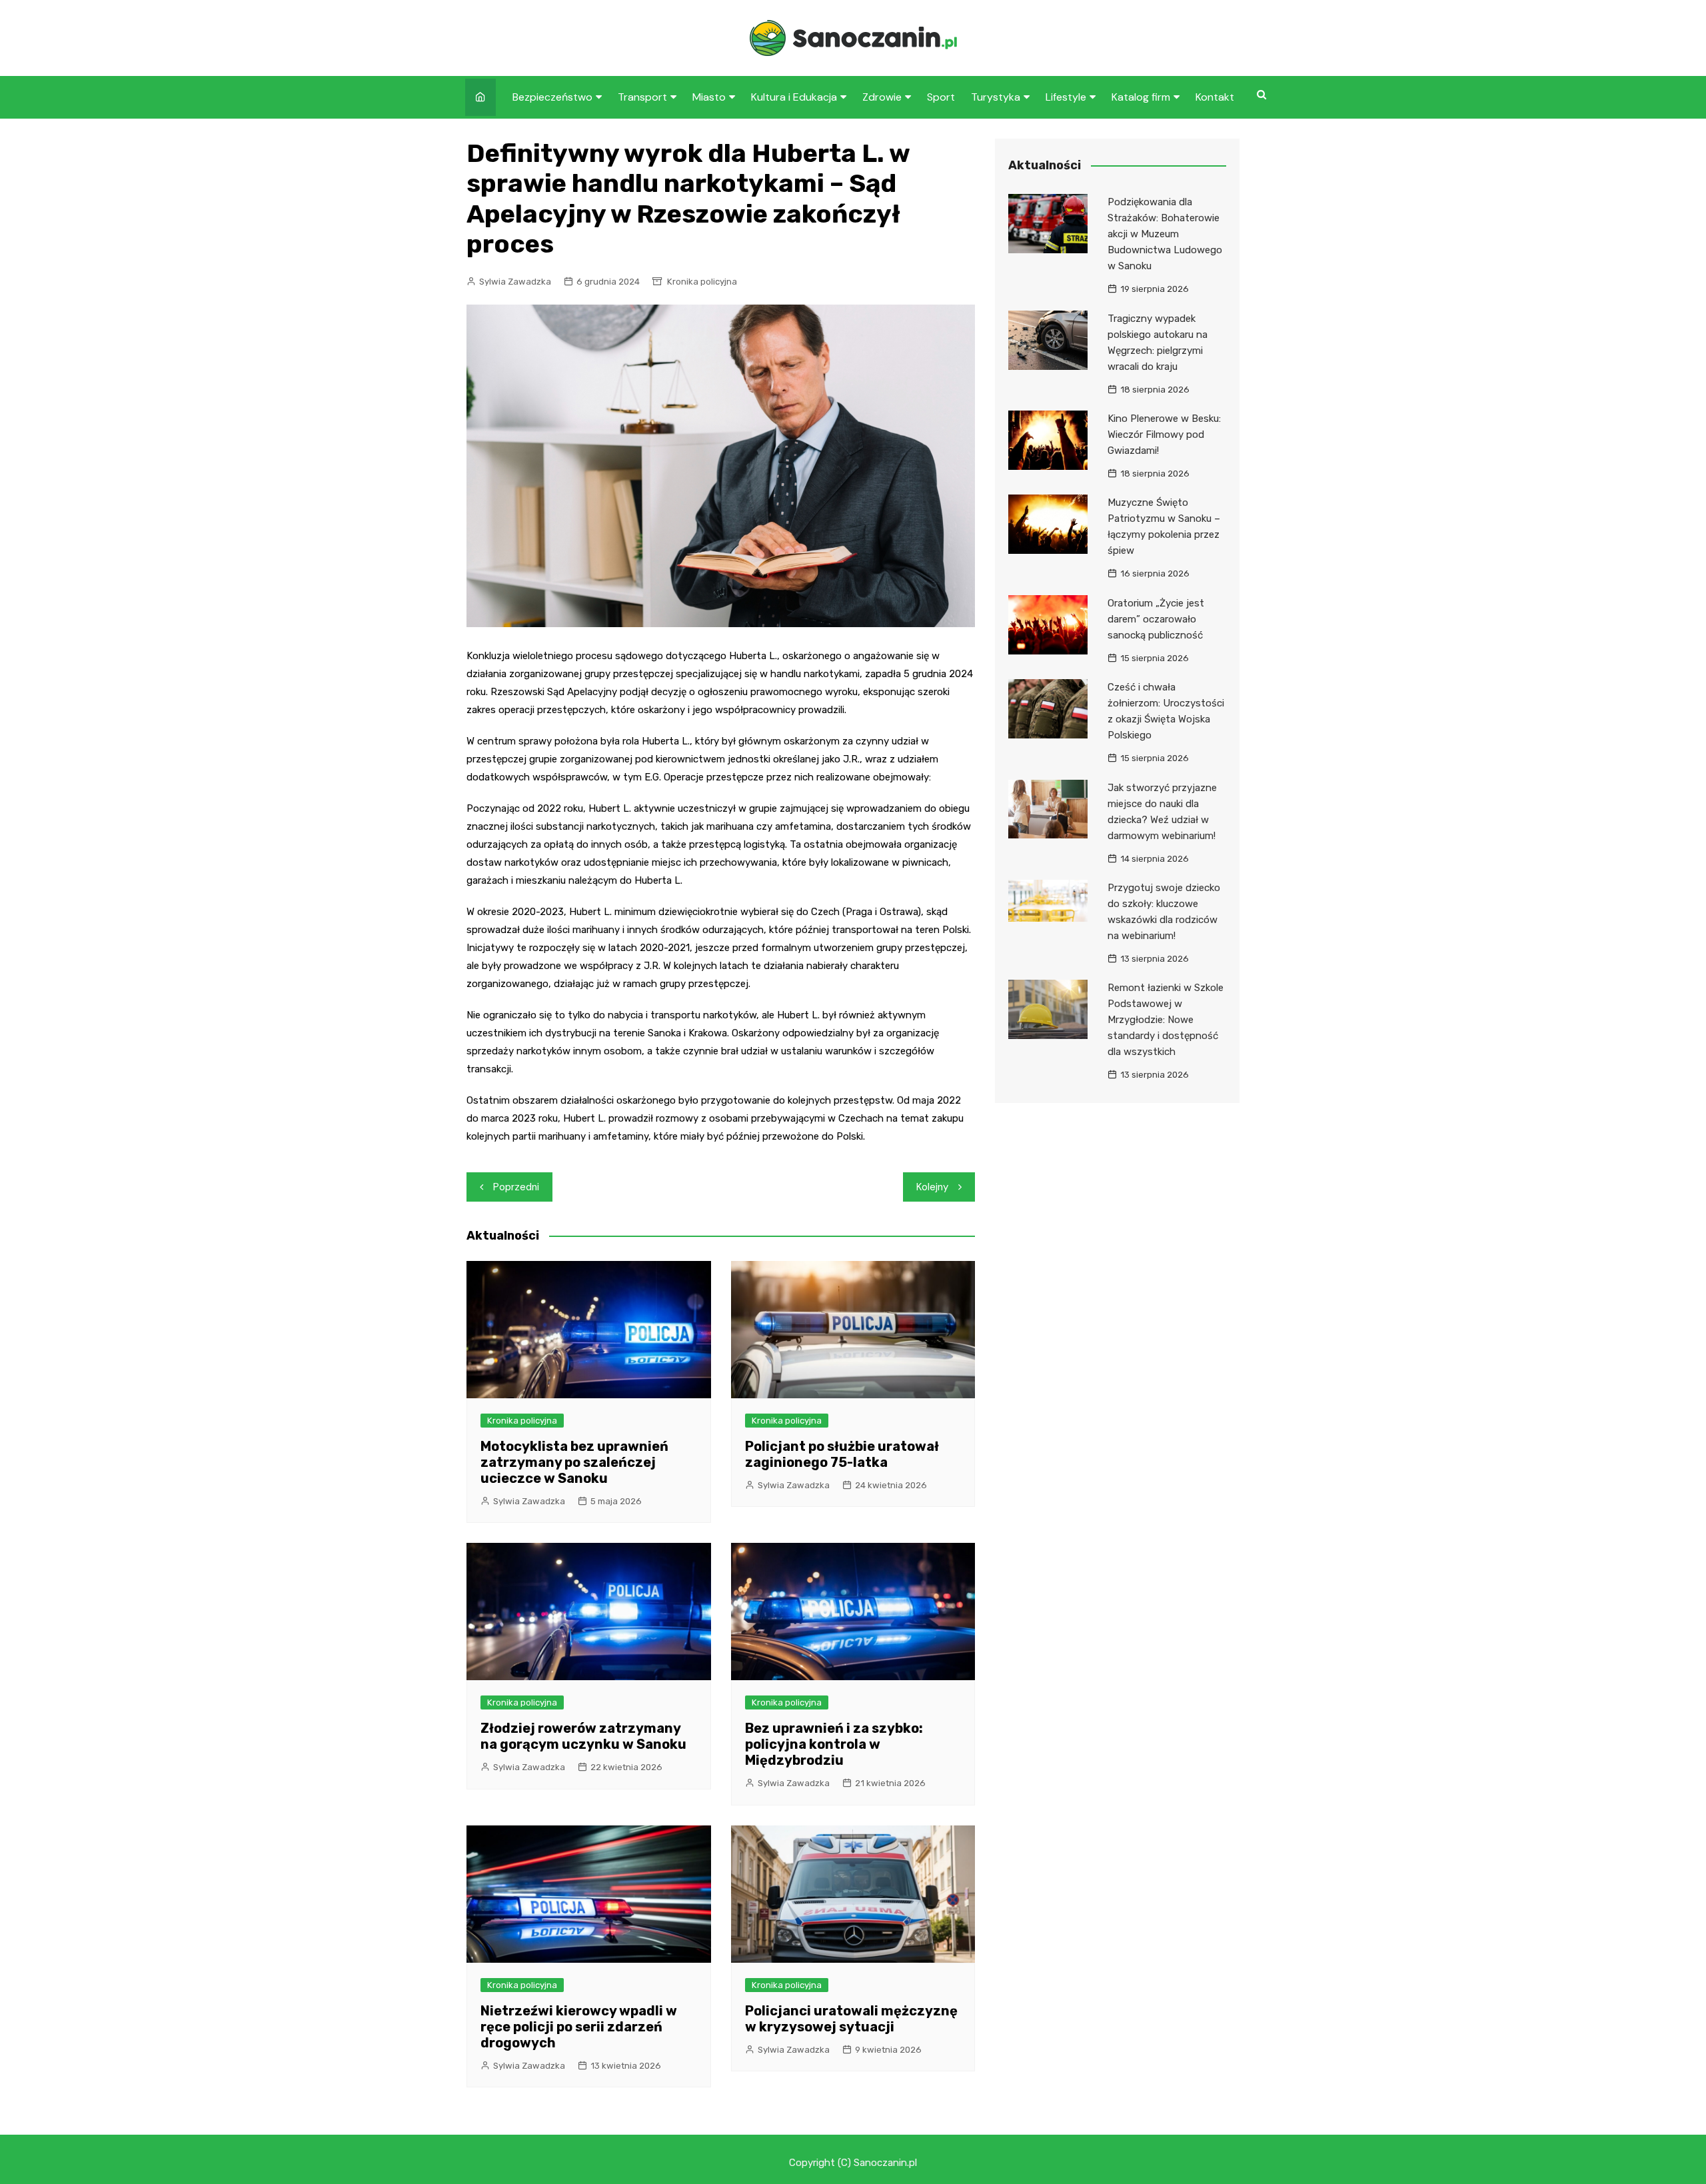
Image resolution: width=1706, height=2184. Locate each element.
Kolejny (932, 1187)
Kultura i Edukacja (794, 97)
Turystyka (996, 97)
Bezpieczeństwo (552, 97)
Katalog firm (1141, 97)
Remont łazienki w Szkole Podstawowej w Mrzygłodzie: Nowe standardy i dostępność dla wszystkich (1166, 1020)
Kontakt (1215, 97)
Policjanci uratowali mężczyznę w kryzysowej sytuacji (851, 2019)
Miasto (709, 97)
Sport (941, 97)
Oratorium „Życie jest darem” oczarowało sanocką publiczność (1156, 619)
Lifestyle (1066, 97)
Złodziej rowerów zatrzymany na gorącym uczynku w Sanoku (583, 1736)
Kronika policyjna (702, 282)
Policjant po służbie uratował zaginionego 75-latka (842, 1454)
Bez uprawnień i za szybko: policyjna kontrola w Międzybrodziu (834, 1744)
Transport (642, 97)
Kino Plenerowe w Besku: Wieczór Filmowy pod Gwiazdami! (1164, 435)
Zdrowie (882, 97)
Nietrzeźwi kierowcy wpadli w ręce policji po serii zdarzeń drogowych (579, 2027)
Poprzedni (516, 1187)
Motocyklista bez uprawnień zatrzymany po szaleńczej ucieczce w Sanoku (574, 1462)
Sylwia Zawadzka (515, 282)
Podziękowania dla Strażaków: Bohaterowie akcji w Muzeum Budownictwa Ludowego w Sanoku (1165, 234)
